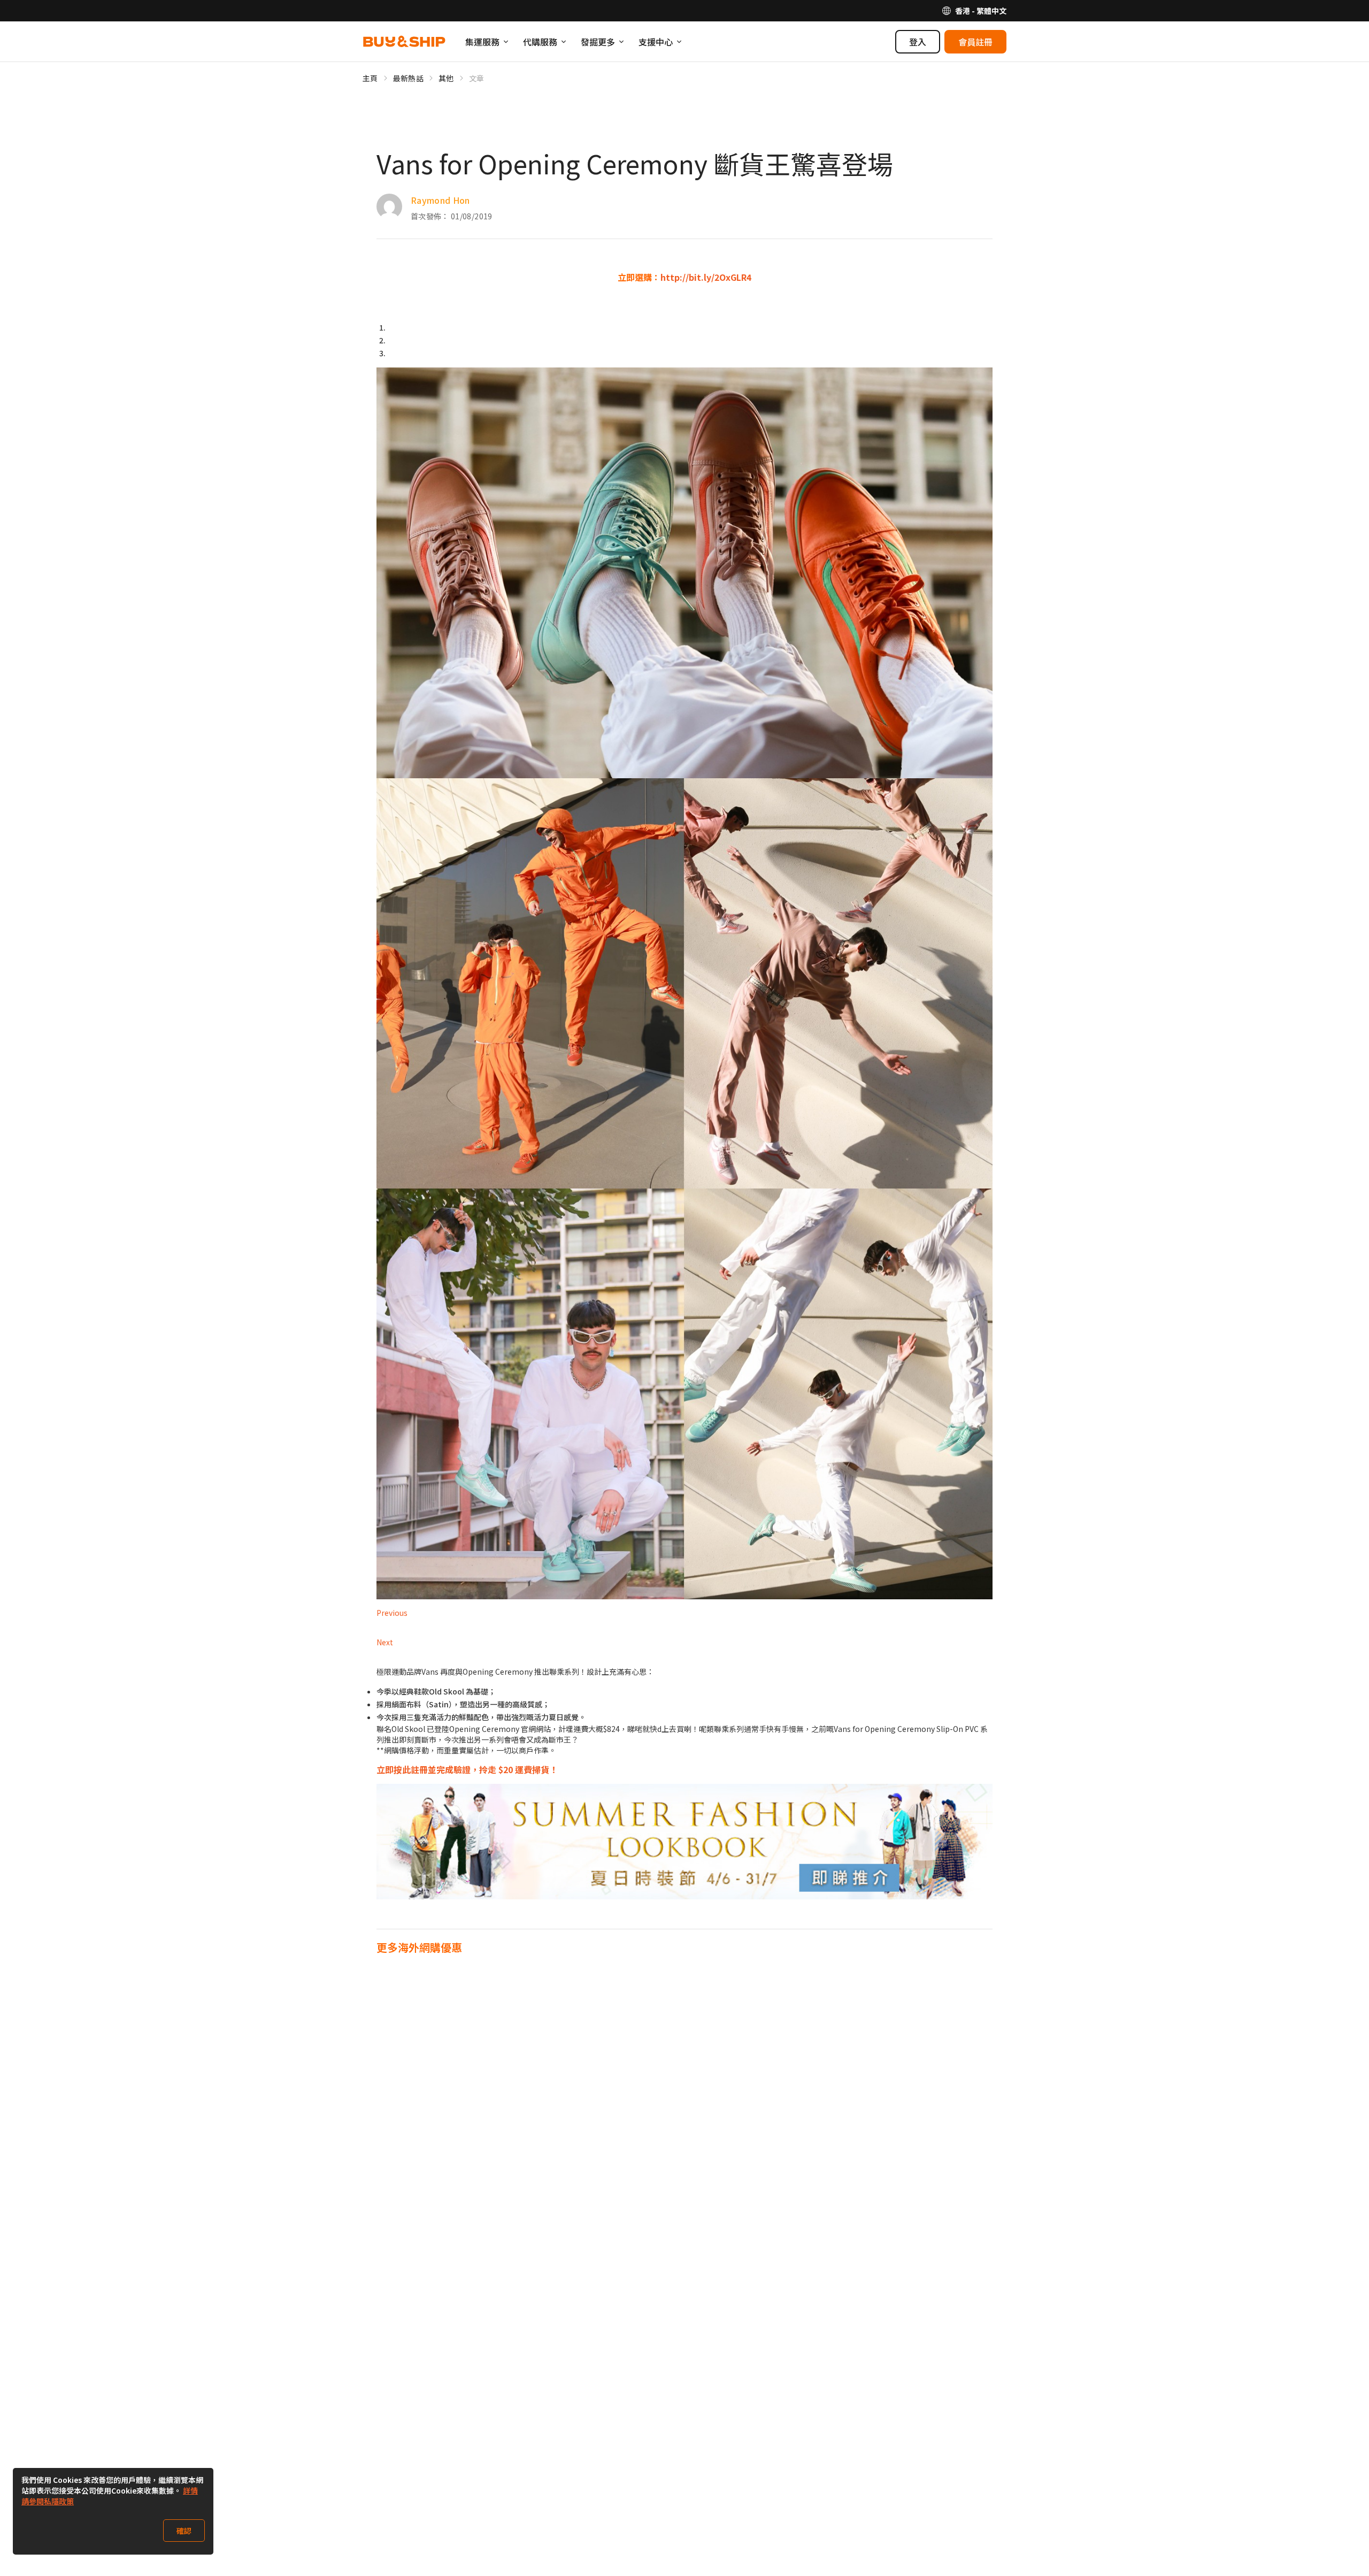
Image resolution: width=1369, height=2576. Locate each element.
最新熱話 (408, 78)
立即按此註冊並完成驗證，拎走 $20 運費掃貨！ (467, 1769)
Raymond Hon (440, 200)
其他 (446, 78)
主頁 (370, 78)
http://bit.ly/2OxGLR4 (706, 277)
